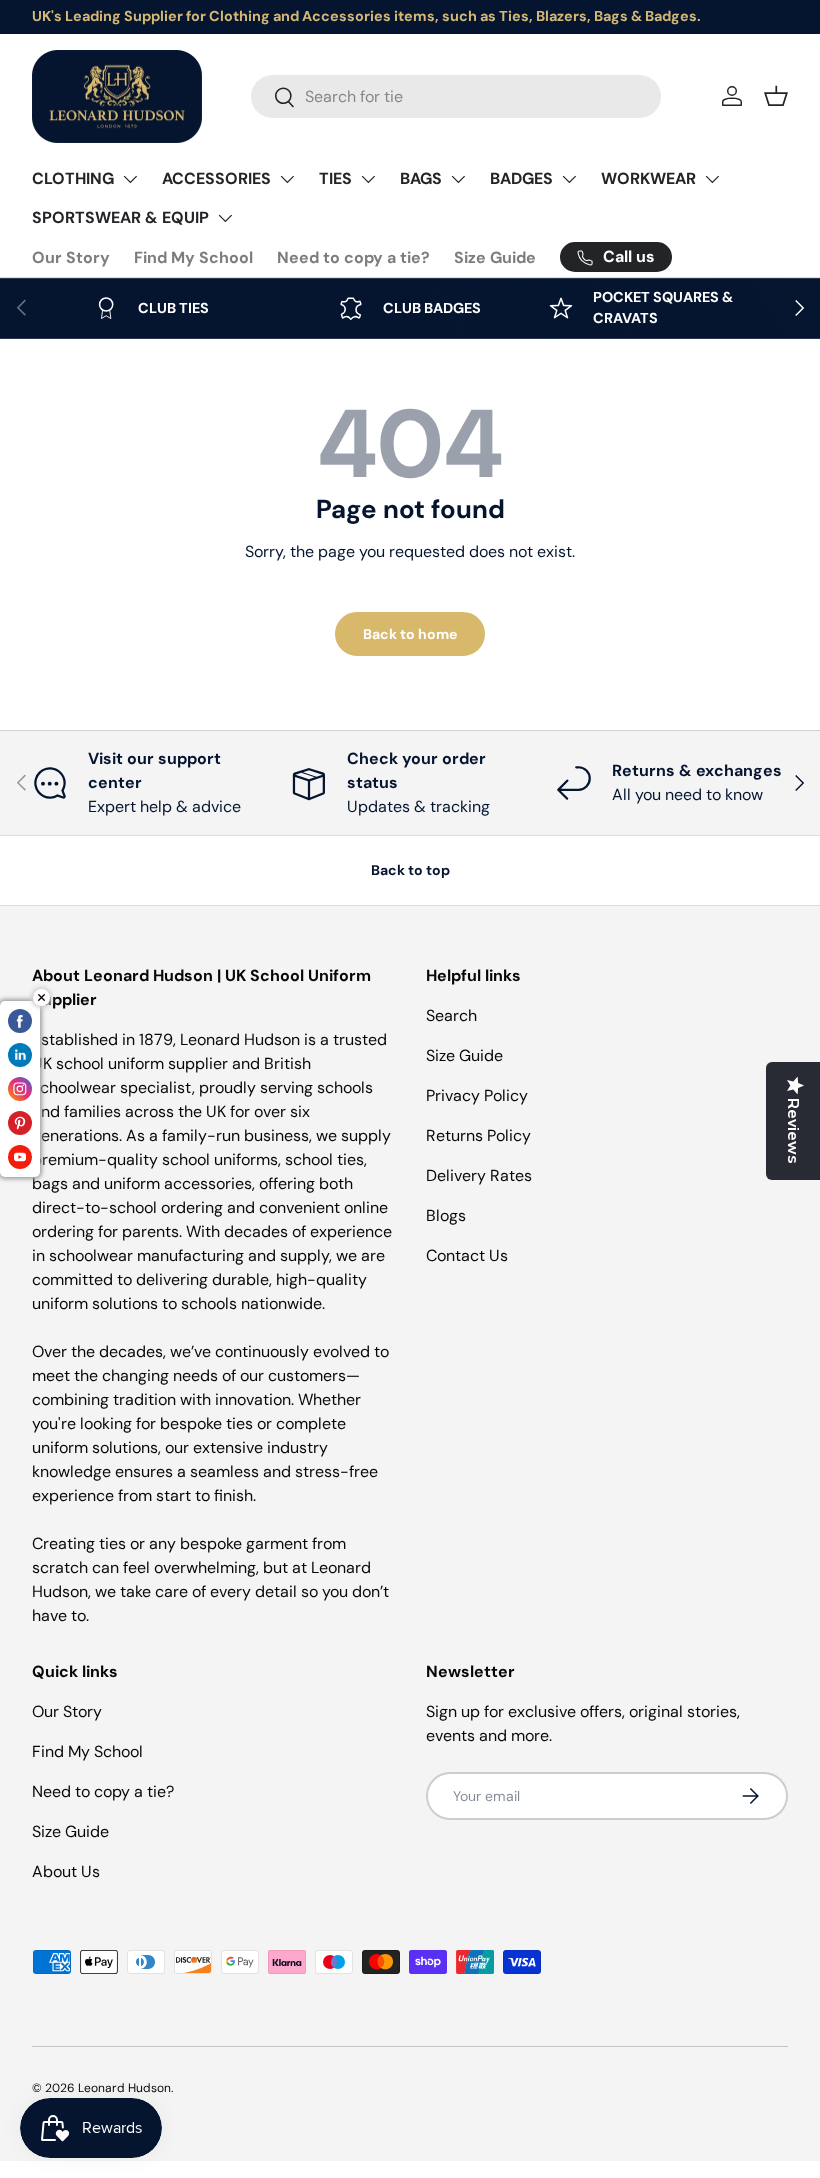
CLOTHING (73, 178)
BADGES (521, 178)
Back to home (410, 634)
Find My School (193, 257)
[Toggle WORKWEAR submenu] (712, 179)
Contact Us (467, 1255)
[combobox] (456, 96)
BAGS (421, 178)
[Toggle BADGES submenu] (569, 179)
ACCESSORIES (216, 178)
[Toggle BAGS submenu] (458, 179)
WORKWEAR (648, 178)
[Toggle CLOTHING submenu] (130, 179)
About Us (66, 1871)
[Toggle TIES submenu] (368, 179)
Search (451, 1015)
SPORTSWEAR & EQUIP (120, 217)
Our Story (71, 257)
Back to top (410, 870)
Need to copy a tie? (353, 257)
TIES (335, 178)
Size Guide (495, 257)
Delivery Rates (479, 1175)
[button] (776, 96)
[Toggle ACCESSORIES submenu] (287, 179)
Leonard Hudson (124, 2088)
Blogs (446, 1215)
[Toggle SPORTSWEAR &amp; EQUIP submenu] (225, 218)
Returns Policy (478, 1135)
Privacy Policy (477, 1095)
